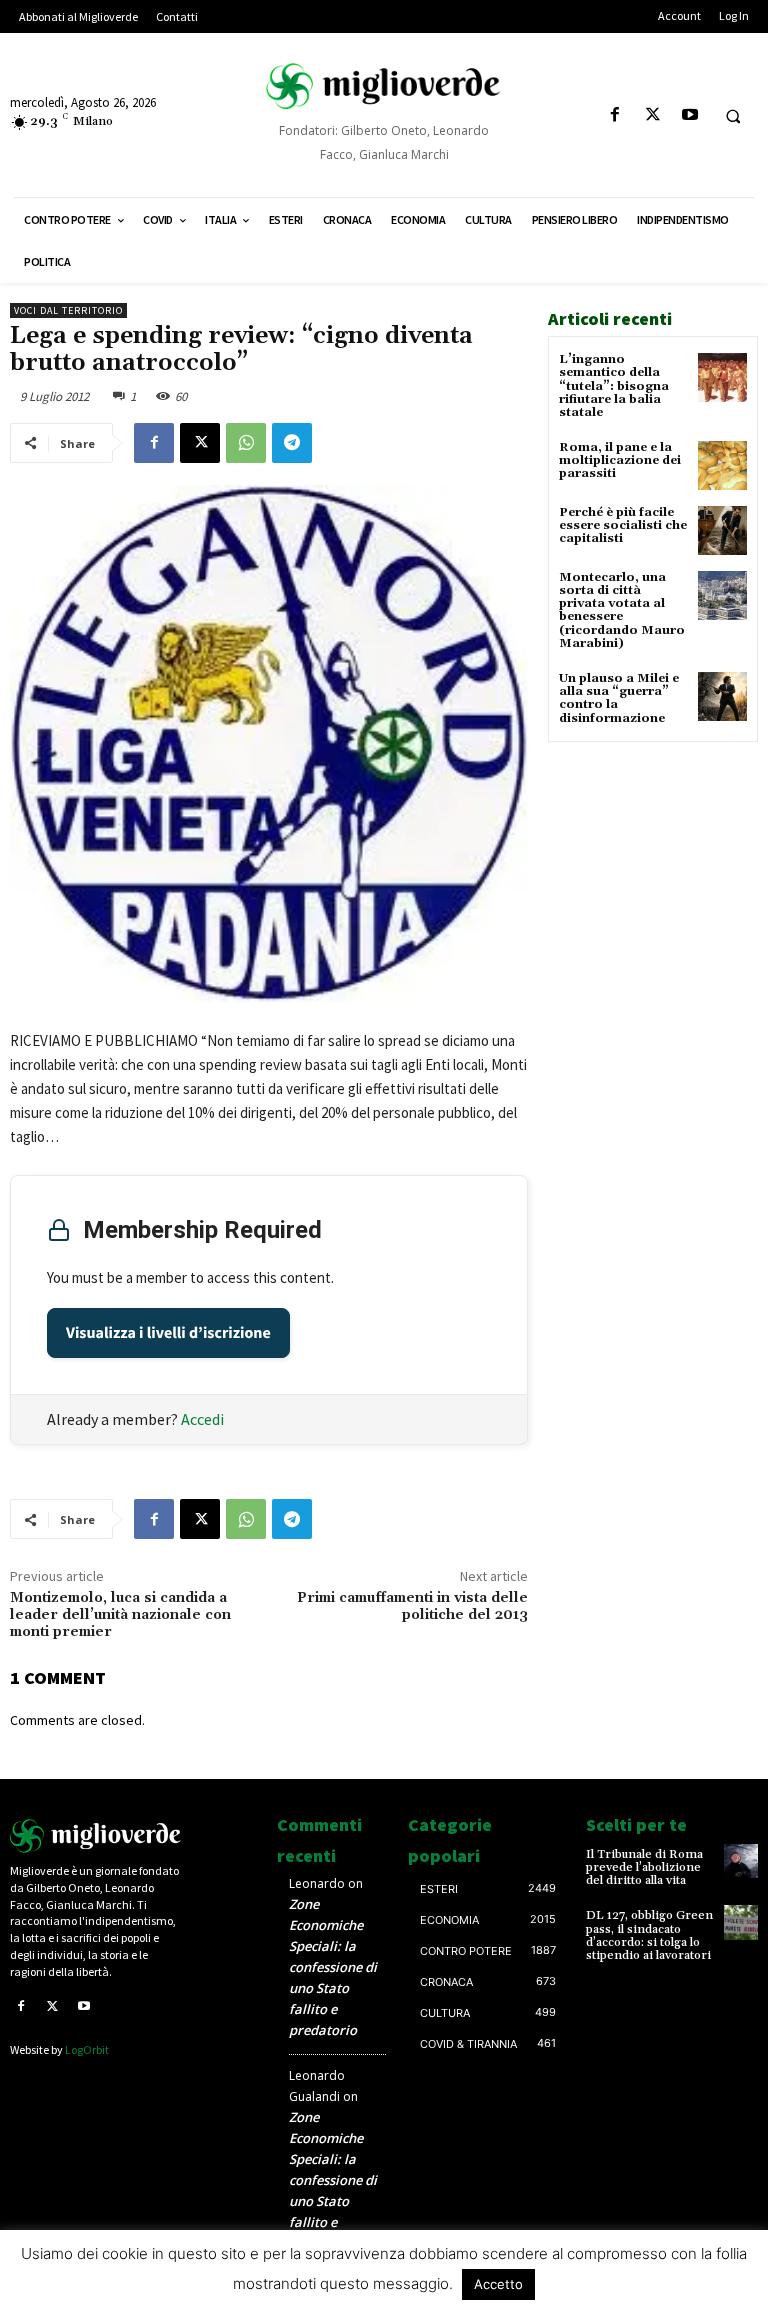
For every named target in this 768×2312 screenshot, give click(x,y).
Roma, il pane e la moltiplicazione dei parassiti (620, 460)
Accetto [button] (498, 2284)
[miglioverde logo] (384, 86)
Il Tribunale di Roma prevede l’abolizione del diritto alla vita (644, 1867)
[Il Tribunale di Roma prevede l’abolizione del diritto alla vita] (741, 1861)
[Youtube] (689, 115)
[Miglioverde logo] (96, 1836)
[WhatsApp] (246, 443)
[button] (733, 116)
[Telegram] (292, 443)
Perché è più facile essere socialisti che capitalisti (623, 525)
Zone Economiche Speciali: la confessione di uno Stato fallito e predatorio (333, 1967)
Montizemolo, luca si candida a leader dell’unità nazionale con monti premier (120, 1615)
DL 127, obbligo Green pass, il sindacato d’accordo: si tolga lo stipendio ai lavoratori (649, 1935)
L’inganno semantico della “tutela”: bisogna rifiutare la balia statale (614, 386)
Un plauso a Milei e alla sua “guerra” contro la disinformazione (619, 698)
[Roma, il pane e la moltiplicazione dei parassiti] (722, 465)
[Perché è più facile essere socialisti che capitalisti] (722, 530)
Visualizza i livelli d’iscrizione (168, 1333)
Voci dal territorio (68, 310)
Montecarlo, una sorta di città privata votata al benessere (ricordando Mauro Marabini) (622, 610)
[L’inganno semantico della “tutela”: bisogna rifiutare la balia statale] (722, 377)
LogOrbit (87, 2049)
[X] (652, 115)
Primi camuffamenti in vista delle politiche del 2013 (412, 1606)
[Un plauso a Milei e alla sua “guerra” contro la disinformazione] (722, 696)
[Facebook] (615, 115)
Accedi (202, 1419)
